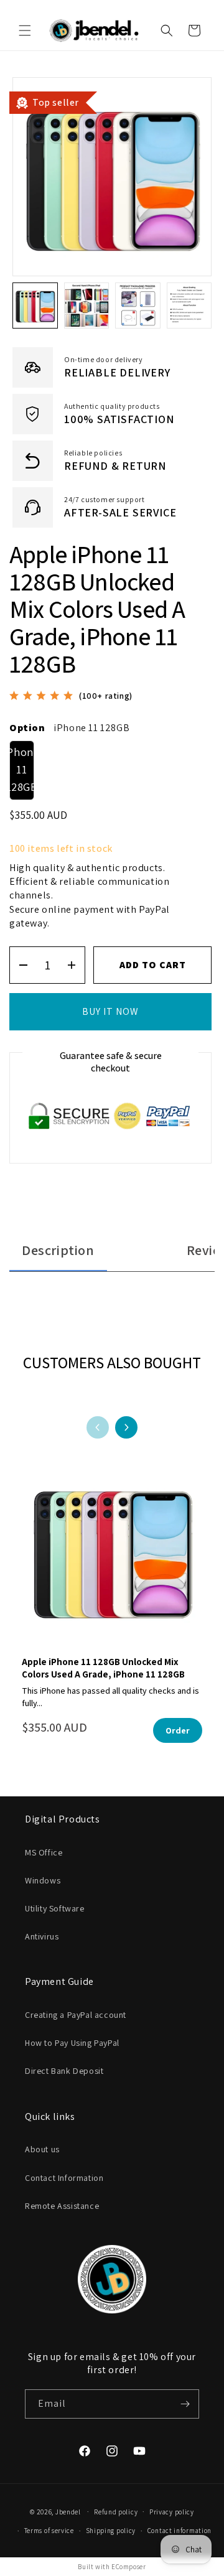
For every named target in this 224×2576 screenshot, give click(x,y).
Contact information (180, 2531)
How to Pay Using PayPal (72, 2043)
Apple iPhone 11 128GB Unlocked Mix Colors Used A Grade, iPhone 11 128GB (103, 1668)
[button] (25, 30)
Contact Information (64, 2178)
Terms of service (49, 2531)
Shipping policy (111, 2531)
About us (42, 2149)
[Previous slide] (98, 1427)
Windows (43, 1880)
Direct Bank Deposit (64, 2071)
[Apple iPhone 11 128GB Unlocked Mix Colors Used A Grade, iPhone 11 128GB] (112, 1558)
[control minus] (19, 965)
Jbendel (68, 2511)
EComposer (128, 2567)
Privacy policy (172, 2512)
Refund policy (116, 2512)
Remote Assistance (62, 2206)
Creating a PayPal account (76, 2015)
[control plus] (76, 965)
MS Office (44, 1852)
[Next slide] (126, 1427)
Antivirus (42, 1936)
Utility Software (55, 1908)
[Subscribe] (185, 2404)
